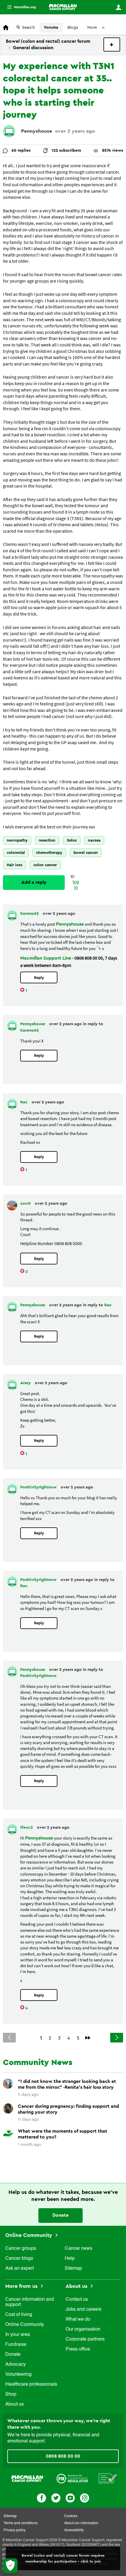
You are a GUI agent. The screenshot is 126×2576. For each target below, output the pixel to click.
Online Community (29, 2235)
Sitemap (73, 2269)
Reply (39, 978)
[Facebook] (41, 2497)
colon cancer (45, 865)
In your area (18, 2335)
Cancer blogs (19, 2259)
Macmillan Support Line (46, 958)
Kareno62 (30, 914)
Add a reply (34, 882)
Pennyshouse (37, 131)
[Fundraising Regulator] (72, 2478)
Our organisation (83, 2329)
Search (28, 28)
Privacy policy (15, 2530)
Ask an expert (19, 2269)
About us (15, 2404)
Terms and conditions (21, 2523)
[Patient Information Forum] (108, 2478)
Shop (11, 2394)
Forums (51, 28)
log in (76, 885)
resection (47, 840)
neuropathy (17, 840)
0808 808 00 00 (63, 2456)
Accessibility (74, 2530)
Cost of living (19, 2315)
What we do (78, 2319)
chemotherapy (49, 853)
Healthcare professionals (31, 2384)
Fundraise (16, 2345)
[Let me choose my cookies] (10, 2566)
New (112, 45)
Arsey (26, 1383)
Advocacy (16, 2365)
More (19, 7)
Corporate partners (85, 2339)
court (26, 1204)
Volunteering (18, 2375)
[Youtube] (70, 2497)
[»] (88, 2038)
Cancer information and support (30, 2302)
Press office (78, 2349)
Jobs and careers (84, 2310)
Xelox (72, 840)
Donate (61, 2215)
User (118, 7)
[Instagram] (85, 2497)
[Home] (63, 7)
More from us (22, 2286)
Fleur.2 (27, 1828)
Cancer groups (21, 2249)
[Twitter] (56, 2497)
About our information (81, 2523)
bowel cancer (86, 853)
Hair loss (15, 865)
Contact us (77, 2300)
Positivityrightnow (39, 1487)
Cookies (71, 2516)
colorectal (16, 853)
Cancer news (79, 2249)
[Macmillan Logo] (27, 2478)
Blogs (73, 28)
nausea (94, 840)
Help (70, 2259)
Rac (24, 1102)
